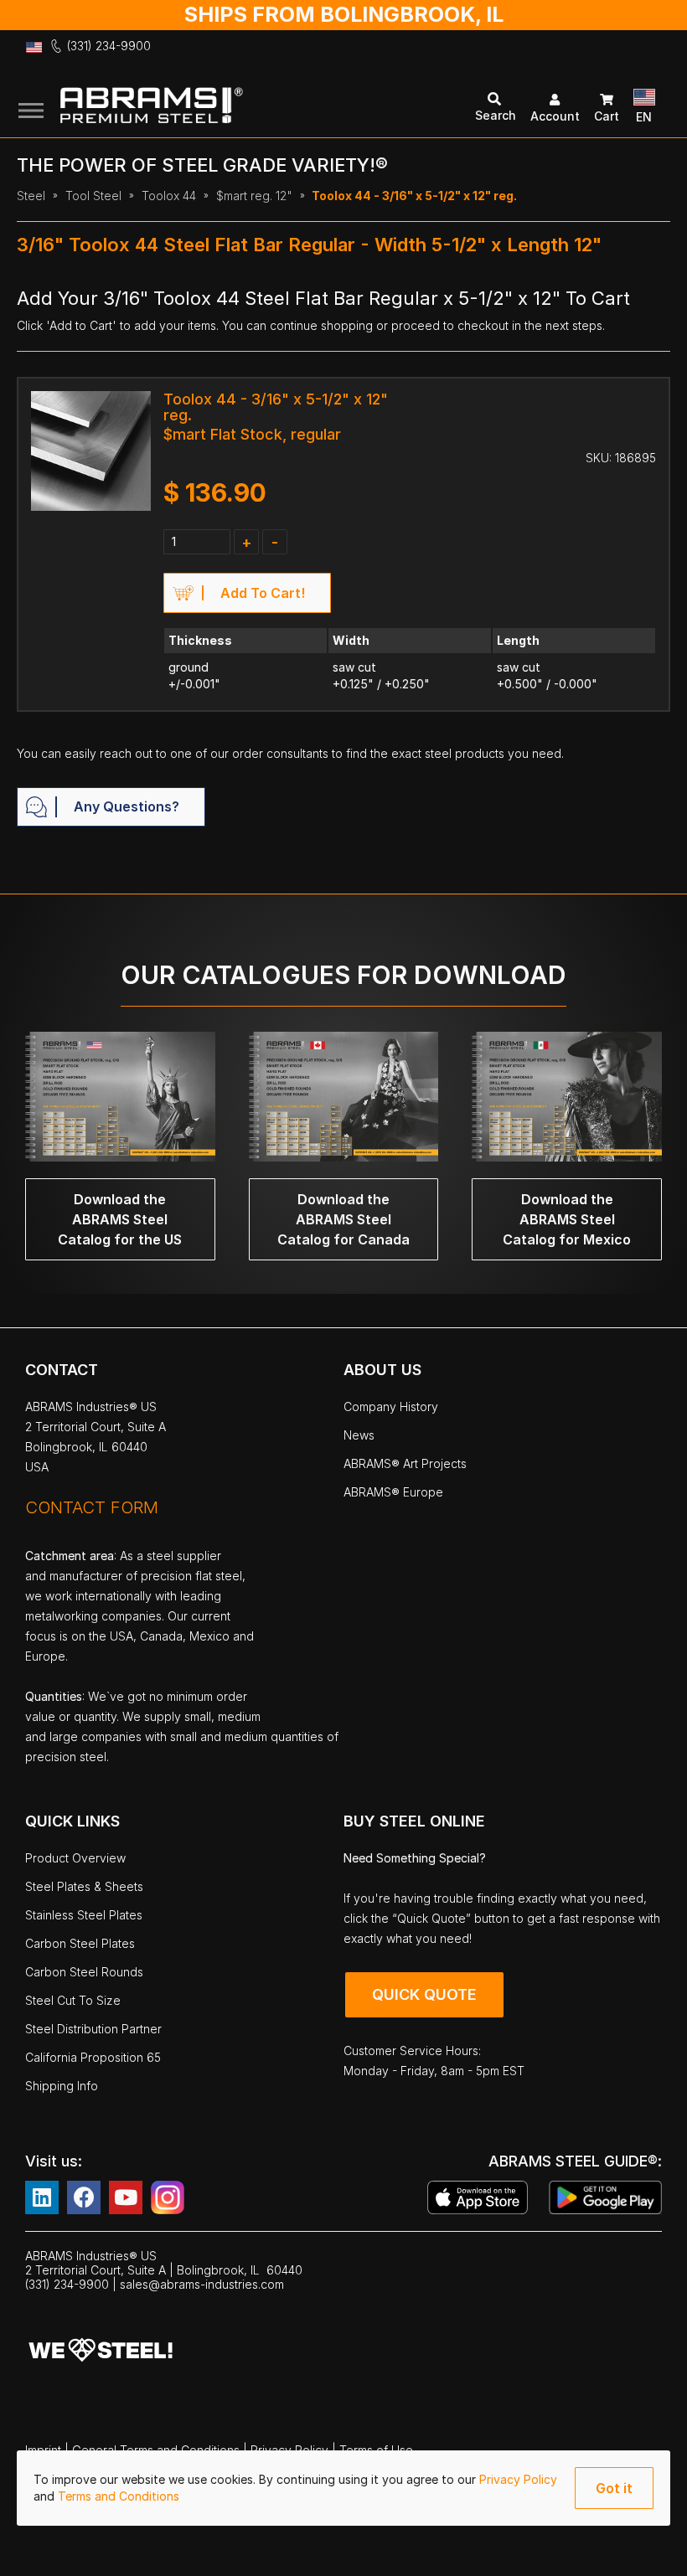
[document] (343, 2488)
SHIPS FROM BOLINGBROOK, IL (344, 14)
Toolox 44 (169, 196)
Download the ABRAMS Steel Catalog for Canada (343, 1219)
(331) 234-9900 (109, 46)
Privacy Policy (518, 2479)
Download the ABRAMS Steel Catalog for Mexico (567, 1219)
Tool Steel (93, 196)
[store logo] (220, 108)
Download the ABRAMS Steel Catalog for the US (120, 1219)
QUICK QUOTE (424, 1994)
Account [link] (555, 116)
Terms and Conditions (119, 2496)
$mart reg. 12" (254, 196)
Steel (31, 196)
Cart (607, 116)
